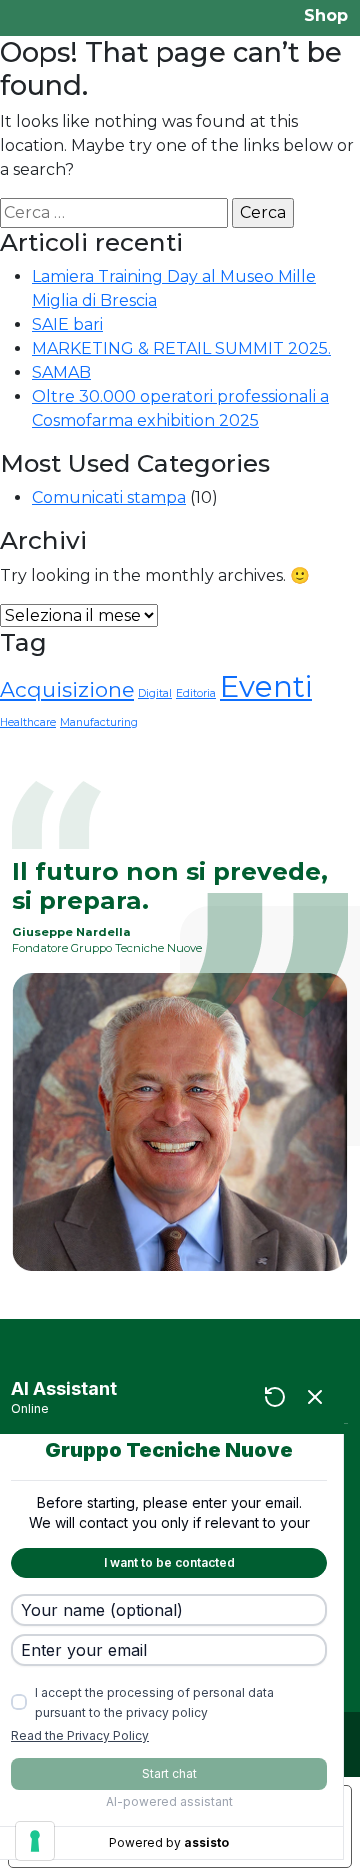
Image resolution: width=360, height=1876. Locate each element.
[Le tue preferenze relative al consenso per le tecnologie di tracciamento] (35, 1841)
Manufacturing (99, 722)
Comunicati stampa (109, 497)
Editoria (196, 693)
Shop (326, 15)
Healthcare (28, 722)
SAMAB (61, 372)
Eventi (266, 686)
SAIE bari (67, 324)
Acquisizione (67, 689)
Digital (155, 693)
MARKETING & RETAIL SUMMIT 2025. (181, 348)
